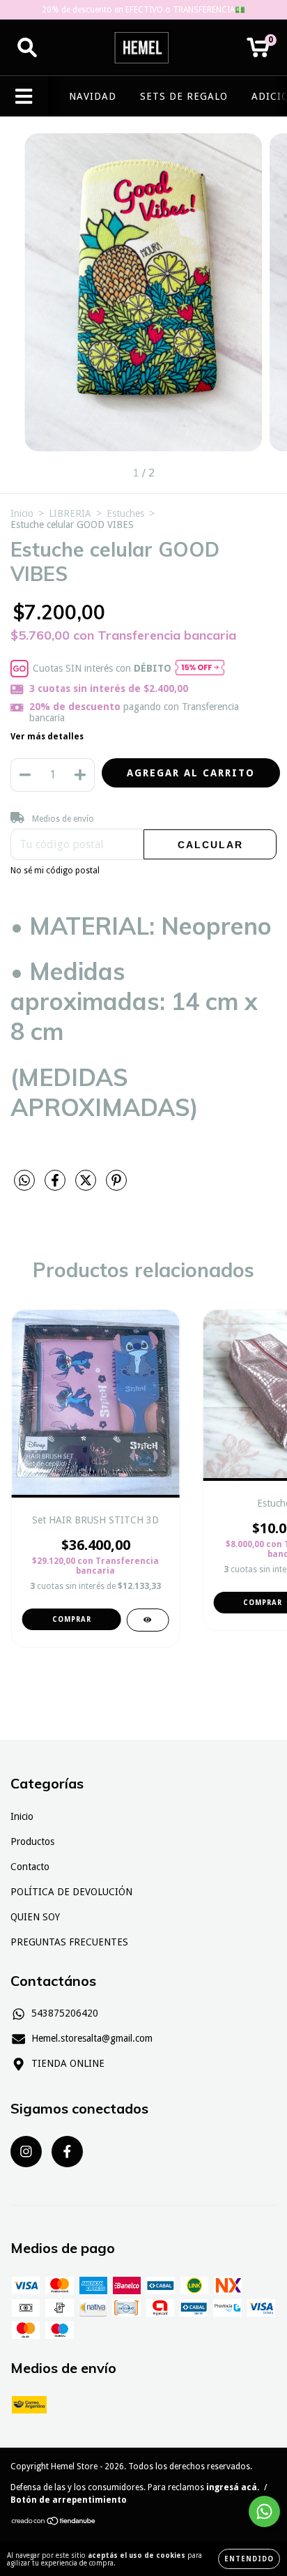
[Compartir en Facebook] (56, 1186)
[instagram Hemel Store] (26, 2152)
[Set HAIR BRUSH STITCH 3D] (147, 1620)
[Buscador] (27, 47)
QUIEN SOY (35, 1917)
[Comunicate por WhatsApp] (264, 2511)
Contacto (30, 1867)
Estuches (125, 513)
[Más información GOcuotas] (200, 669)
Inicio (22, 513)
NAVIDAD (93, 96)
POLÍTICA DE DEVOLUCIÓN (71, 1892)
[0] (258, 52)
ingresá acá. (233, 2487)
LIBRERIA (70, 513)
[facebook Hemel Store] (67, 2152)
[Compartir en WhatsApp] (24, 1181)
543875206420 (65, 2013)
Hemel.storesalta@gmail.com (92, 2038)
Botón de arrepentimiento (69, 2500)
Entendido (249, 2559)
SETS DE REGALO (184, 96)
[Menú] (24, 96)
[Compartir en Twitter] (87, 1186)
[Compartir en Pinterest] (116, 1186)
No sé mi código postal (55, 871)
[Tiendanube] (54, 2523)
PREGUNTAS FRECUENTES (69, 1942)
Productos (32, 1841)
